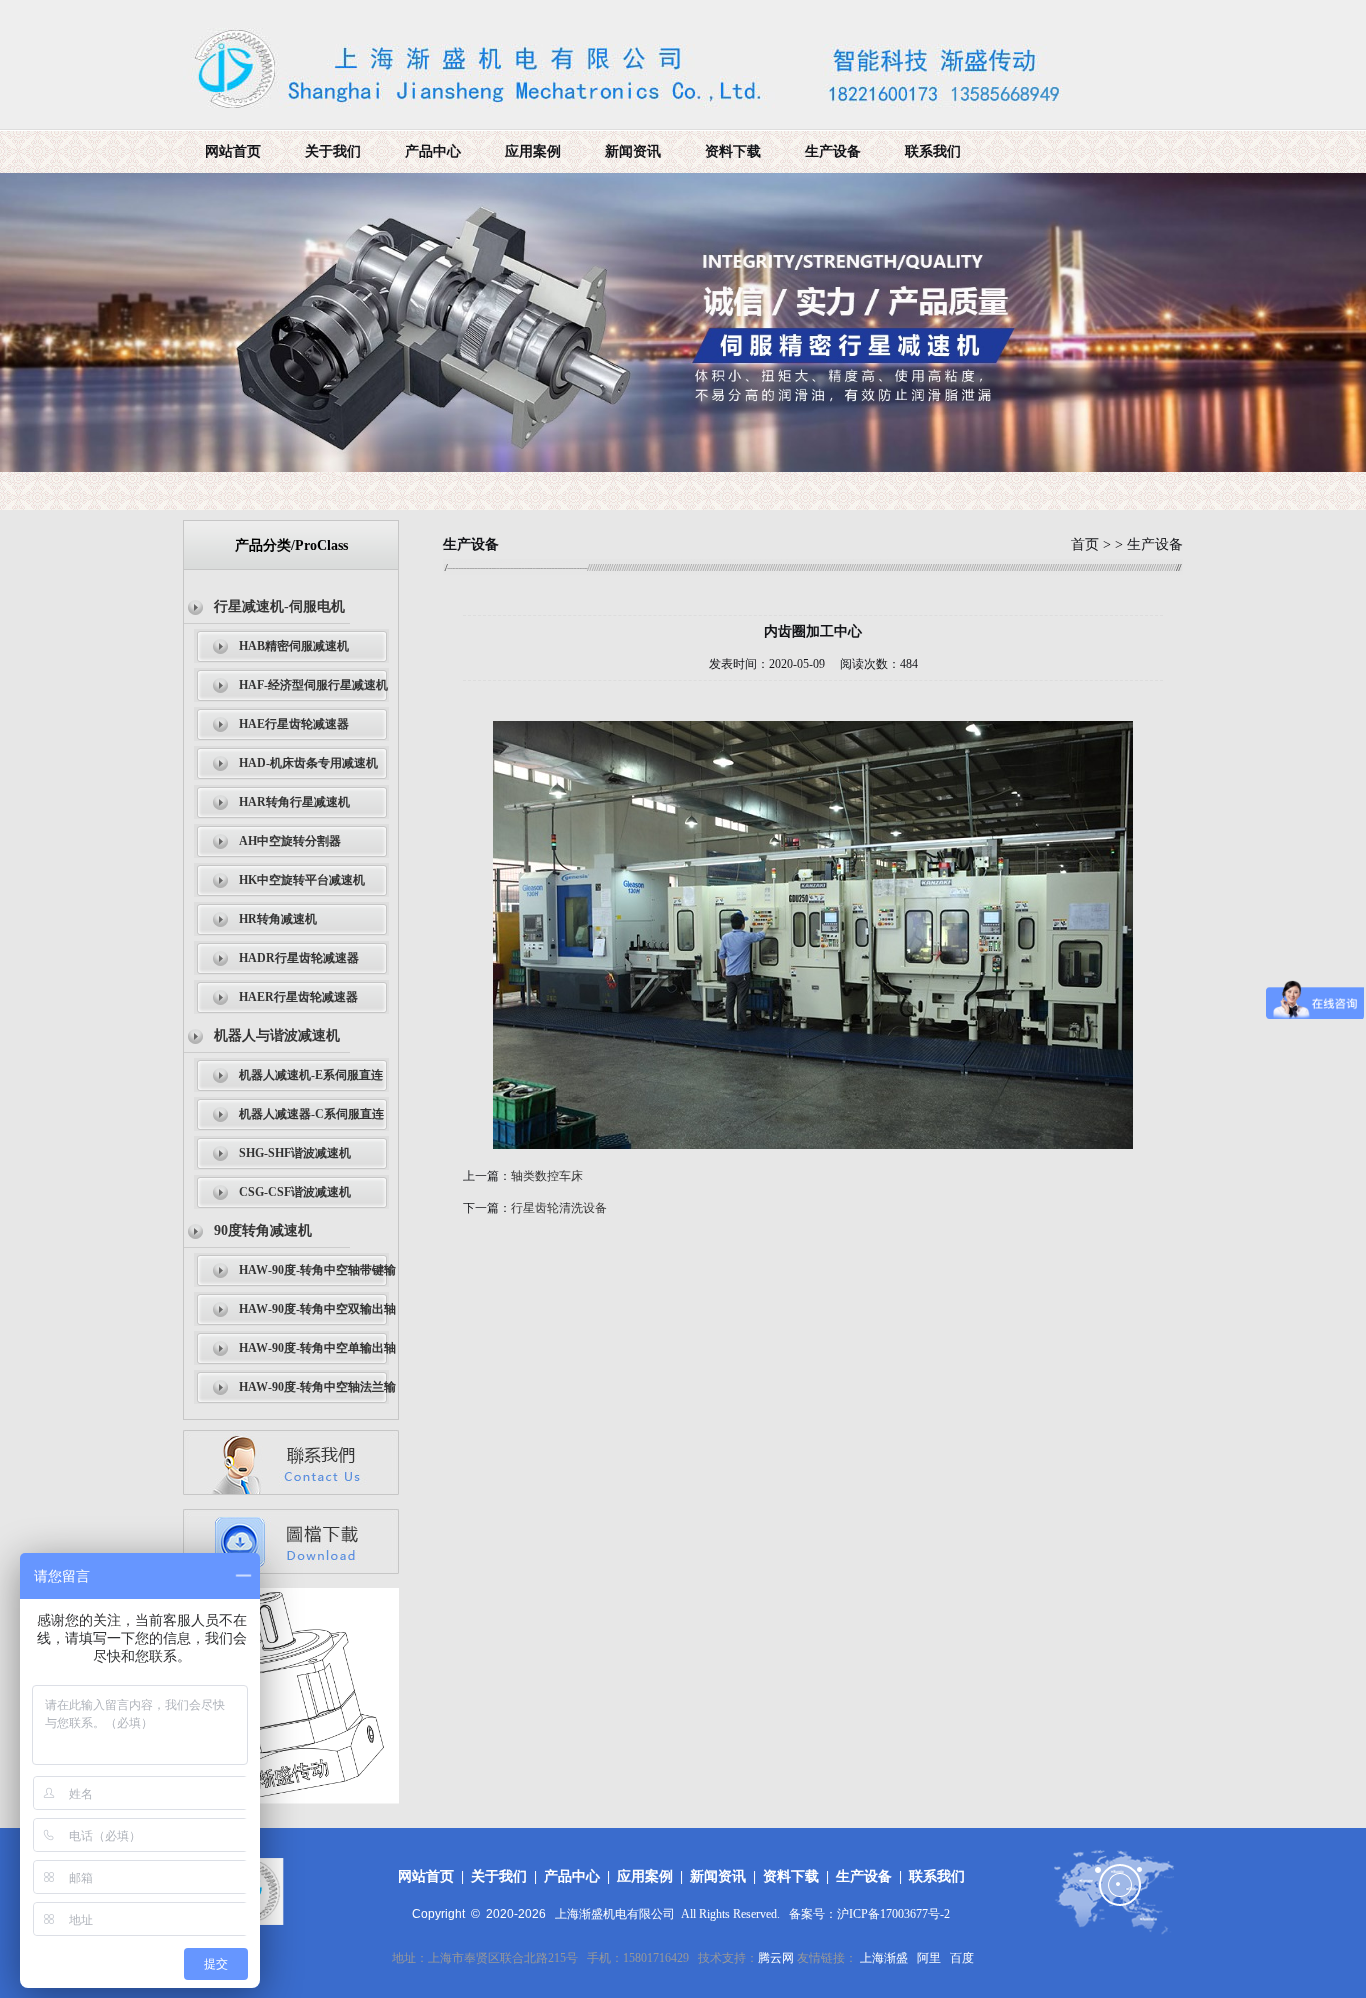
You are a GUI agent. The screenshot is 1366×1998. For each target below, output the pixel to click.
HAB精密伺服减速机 (294, 646)
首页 (1085, 544)
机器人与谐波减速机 (277, 1035)
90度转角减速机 (263, 1230)
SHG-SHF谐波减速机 (295, 1153)
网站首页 (233, 151)
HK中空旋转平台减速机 (302, 880)
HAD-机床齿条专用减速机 (308, 763)
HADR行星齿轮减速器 (299, 958)
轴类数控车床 (547, 1176)
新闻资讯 (633, 151)
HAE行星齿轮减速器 (294, 724)
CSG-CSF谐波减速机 (295, 1192)
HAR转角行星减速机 (294, 802)
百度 (962, 1958)
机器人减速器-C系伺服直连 (311, 1114)
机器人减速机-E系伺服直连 (311, 1075)
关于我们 (333, 151)
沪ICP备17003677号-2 (893, 1914)
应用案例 (533, 151)
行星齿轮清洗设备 (559, 1208)
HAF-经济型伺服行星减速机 (313, 685)
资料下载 (733, 151)
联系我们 (933, 151)
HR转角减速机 (278, 919)
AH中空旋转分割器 (290, 841)
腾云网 (776, 1958)
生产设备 (833, 151)
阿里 (929, 1958)
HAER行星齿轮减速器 (298, 997)
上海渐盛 (884, 1958)
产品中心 (433, 151)
